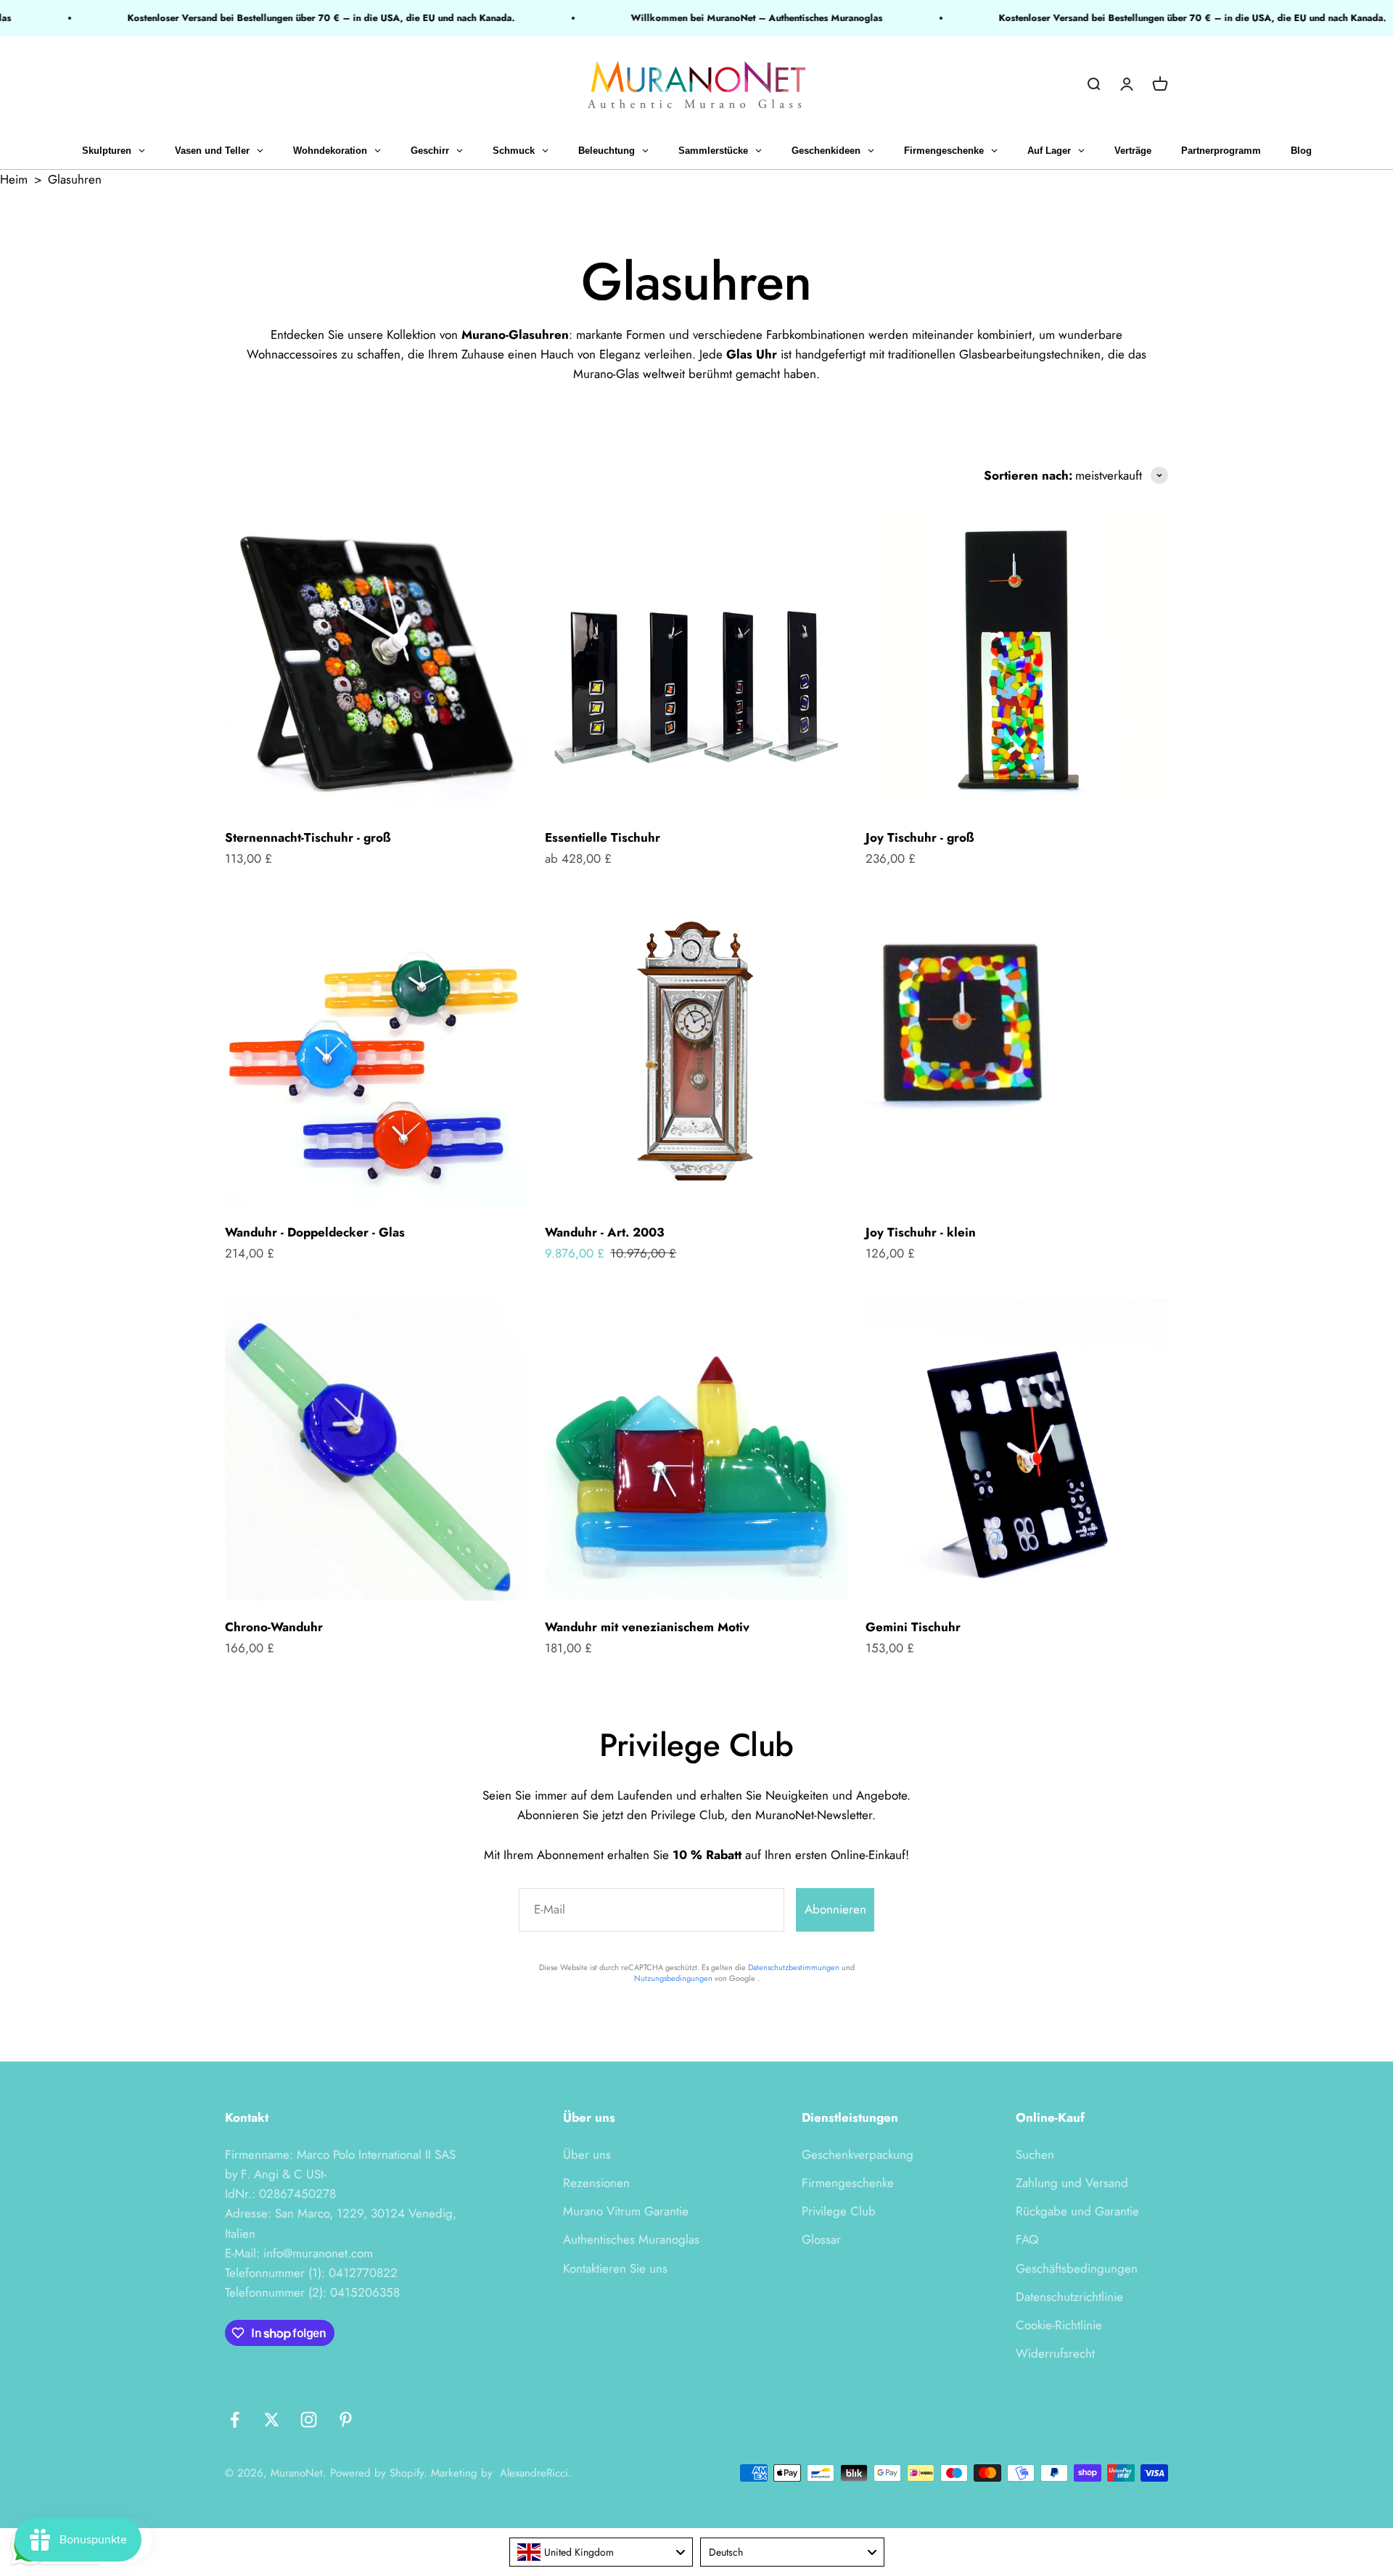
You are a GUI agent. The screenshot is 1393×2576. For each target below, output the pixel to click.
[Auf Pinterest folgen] (346, 2420)
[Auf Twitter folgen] (272, 2420)
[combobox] (601, 2552)
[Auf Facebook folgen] (235, 2420)
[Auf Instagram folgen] (309, 2420)
